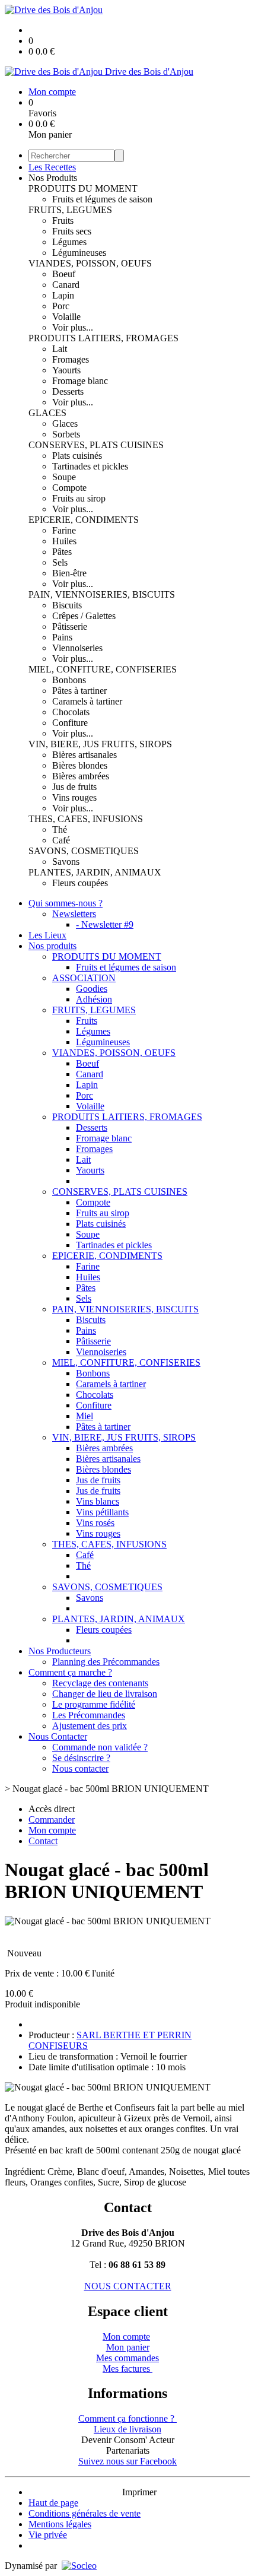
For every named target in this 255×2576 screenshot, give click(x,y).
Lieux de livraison (128, 2429)
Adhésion (94, 999)
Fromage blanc (80, 381)
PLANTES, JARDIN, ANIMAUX (95, 872)
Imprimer (139, 2492)
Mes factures (128, 2369)
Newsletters (74, 914)
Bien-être (69, 573)
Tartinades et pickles (90, 466)
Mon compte (126, 2337)
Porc (61, 306)
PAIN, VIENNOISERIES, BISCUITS (102, 594)
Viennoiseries (77, 648)
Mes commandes (128, 2358)
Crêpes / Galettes (84, 616)
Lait (60, 349)
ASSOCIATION (84, 978)
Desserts (68, 391)
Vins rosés (95, 1523)
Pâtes (62, 552)
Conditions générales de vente (85, 2513)
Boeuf (64, 274)
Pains (62, 637)
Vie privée (48, 2535)
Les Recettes (52, 167)
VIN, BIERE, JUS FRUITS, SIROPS (100, 744)
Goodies (92, 989)
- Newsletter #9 (105, 924)
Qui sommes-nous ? (66, 903)
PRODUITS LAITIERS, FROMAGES (103, 338)
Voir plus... (73, 327)
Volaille (66, 317)
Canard (66, 285)
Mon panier (128, 2347)
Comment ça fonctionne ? (128, 2418)
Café (61, 840)
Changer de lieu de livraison (105, 1694)
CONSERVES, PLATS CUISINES (96, 445)
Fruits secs (72, 231)
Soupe (64, 477)
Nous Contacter (58, 1736)
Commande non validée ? (100, 1747)
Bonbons (69, 680)
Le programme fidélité (94, 1704)
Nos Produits (53, 178)
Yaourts (66, 370)
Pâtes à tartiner (79, 691)
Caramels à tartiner (87, 701)
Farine (64, 530)
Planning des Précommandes (106, 1662)
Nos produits (52, 946)
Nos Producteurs (60, 1651)
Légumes (69, 242)
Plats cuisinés (77, 456)
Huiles (64, 541)
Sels (60, 562)
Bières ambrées (81, 776)
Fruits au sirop (79, 498)
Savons (66, 862)
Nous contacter (80, 1768)
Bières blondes (80, 765)
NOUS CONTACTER (128, 2286)
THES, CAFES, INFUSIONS (86, 819)
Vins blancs (98, 1501)
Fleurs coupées (80, 883)
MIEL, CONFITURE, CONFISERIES (103, 669)
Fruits (63, 221)
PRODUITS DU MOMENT (83, 188)
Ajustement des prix (90, 1726)
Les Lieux (47, 935)
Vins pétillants (102, 1512)
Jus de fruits (74, 787)
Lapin (63, 295)
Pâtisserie (70, 626)
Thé (60, 829)
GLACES (47, 413)
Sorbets (66, 434)
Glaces (65, 423)
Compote (69, 488)
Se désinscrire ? (81, 1758)
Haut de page (53, 2503)
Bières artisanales (85, 755)
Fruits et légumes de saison (102, 199)
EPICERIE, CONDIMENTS (84, 520)
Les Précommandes (89, 1715)
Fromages (71, 359)
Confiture (70, 723)
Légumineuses (79, 253)
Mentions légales (60, 2524)
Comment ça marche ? (70, 1672)
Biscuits (67, 605)
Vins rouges (74, 797)
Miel (85, 1416)
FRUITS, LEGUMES (70, 210)
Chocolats (71, 712)
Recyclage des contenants (100, 1683)
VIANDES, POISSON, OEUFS (90, 263)
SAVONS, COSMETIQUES (84, 851)
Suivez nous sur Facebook (128, 2461)
